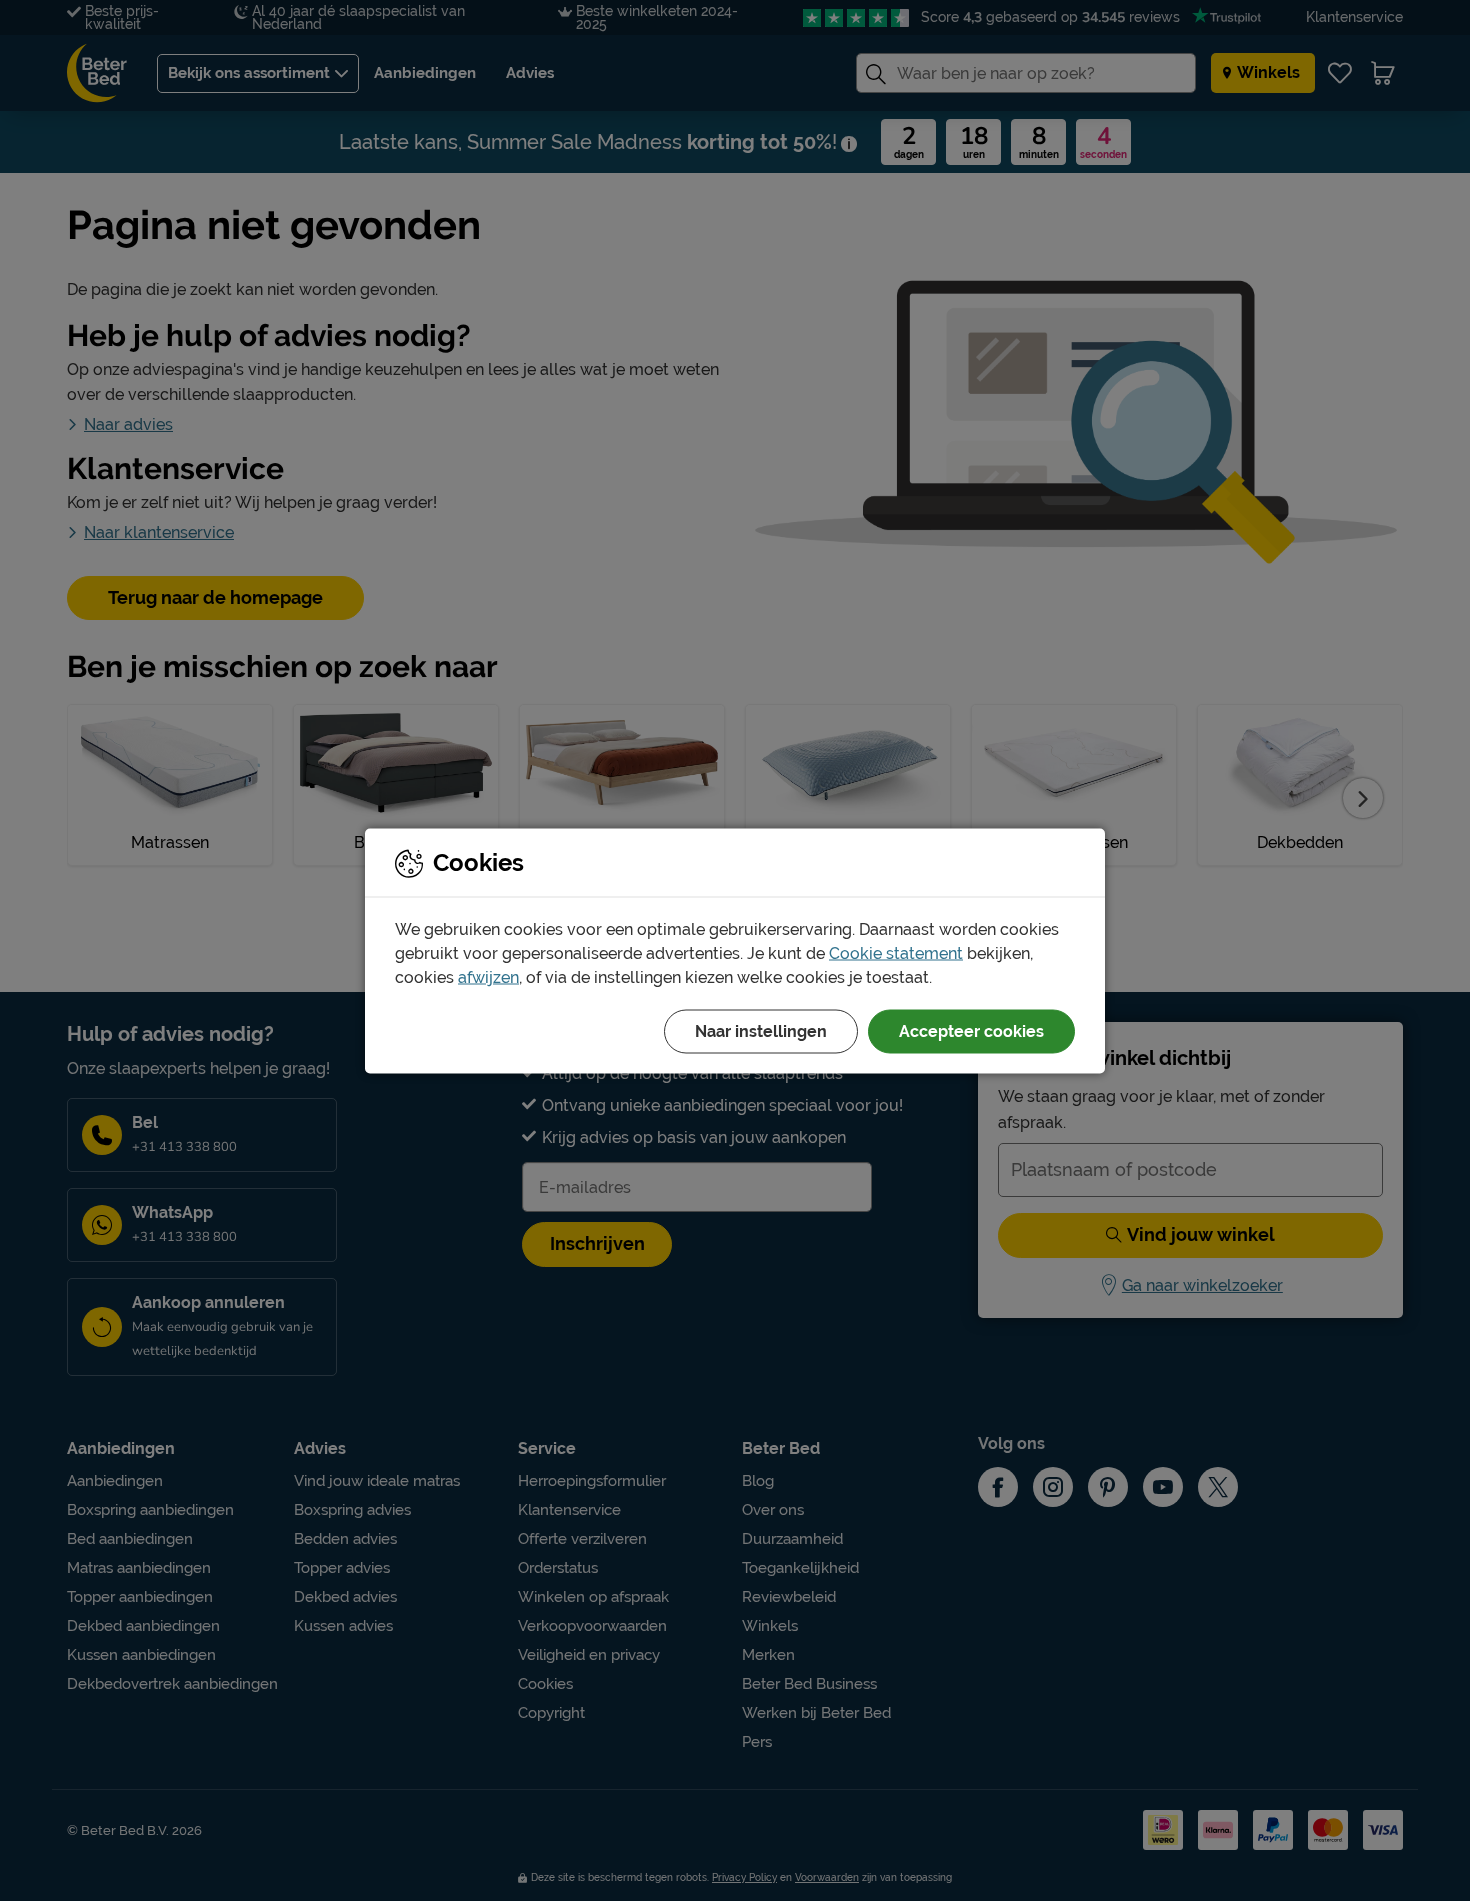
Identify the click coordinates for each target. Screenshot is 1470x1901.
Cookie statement (896, 952)
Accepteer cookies (971, 1030)
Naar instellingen (761, 1030)
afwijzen (488, 976)
